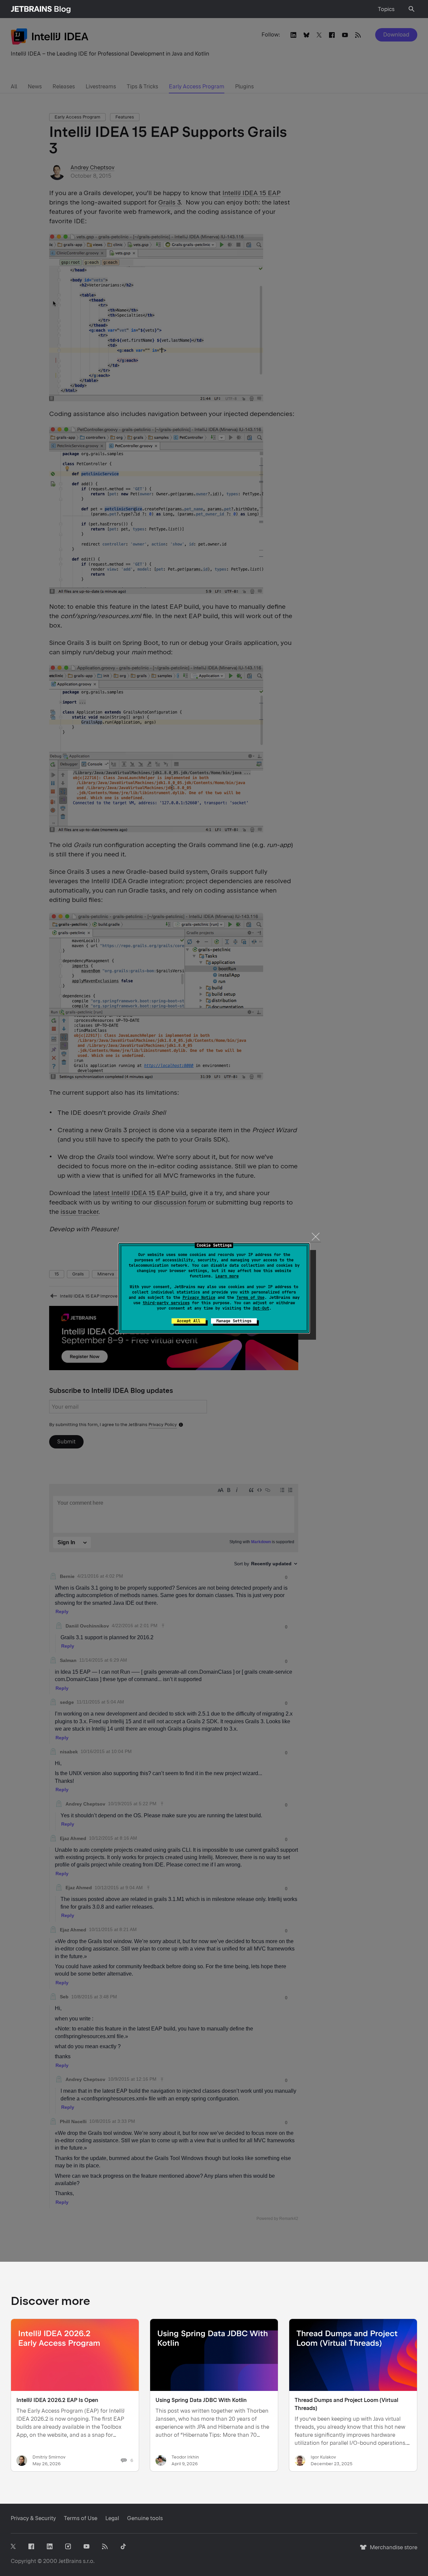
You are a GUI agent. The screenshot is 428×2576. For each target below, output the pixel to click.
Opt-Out (261, 1308)
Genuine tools (145, 2518)
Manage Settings (234, 1321)
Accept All (189, 1321)
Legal (112, 2518)
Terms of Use (250, 1298)
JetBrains (70, 2561)
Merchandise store (392, 2550)
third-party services (166, 1303)
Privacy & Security (33, 2518)
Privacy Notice (199, 1298)
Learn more (227, 1276)
